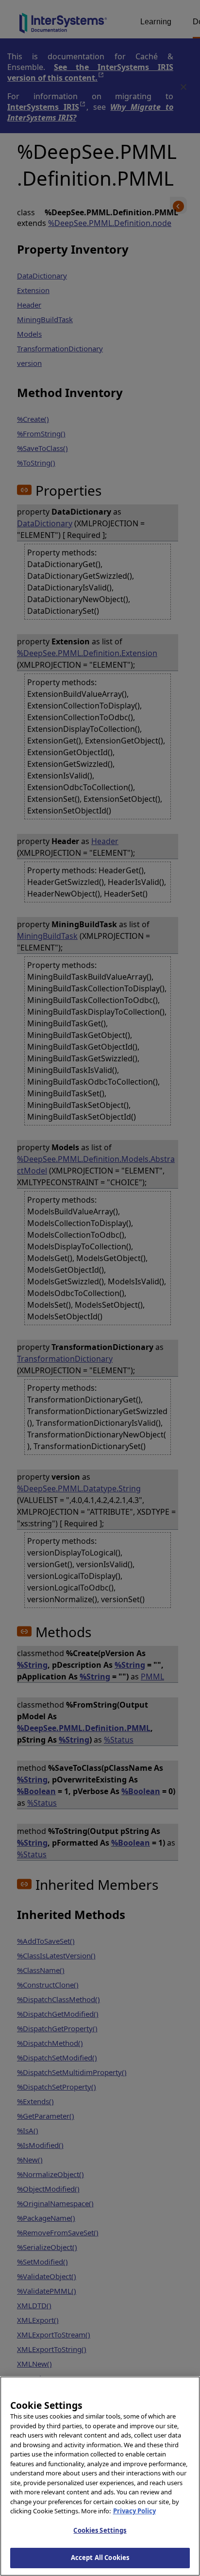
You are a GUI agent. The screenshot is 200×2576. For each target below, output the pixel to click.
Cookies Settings (100, 2530)
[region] (100, 2476)
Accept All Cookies (100, 2558)
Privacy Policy (134, 2511)
